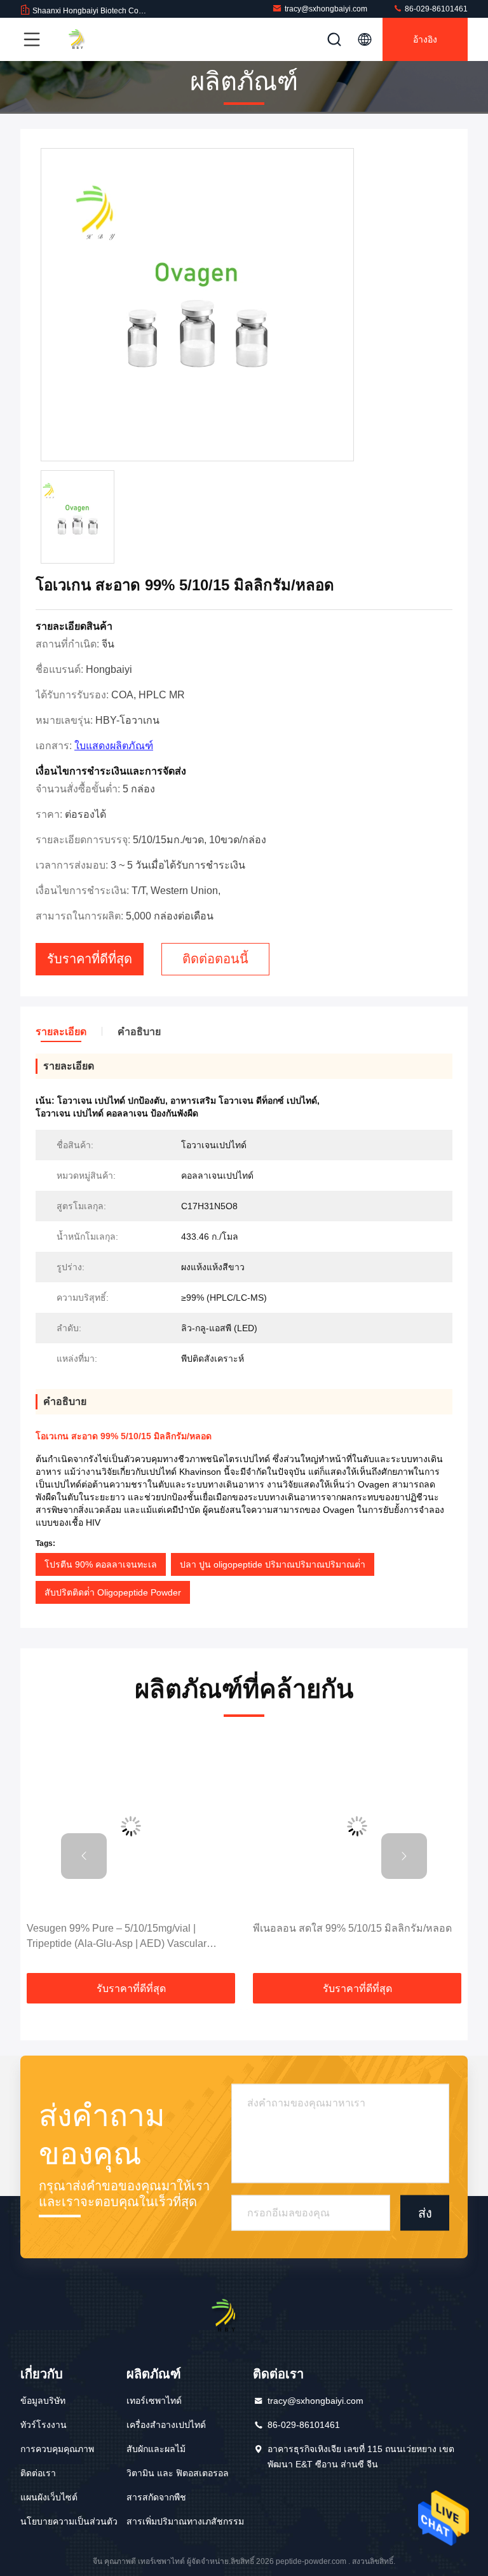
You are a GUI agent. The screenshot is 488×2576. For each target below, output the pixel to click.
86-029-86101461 (435, 9)
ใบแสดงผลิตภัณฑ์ (114, 746)
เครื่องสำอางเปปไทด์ (166, 2425)
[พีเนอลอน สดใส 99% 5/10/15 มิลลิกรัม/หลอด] (357, 1826)
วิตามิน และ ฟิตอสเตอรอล (178, 2473)
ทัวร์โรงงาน (44, 2425)
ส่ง (425, 2213)
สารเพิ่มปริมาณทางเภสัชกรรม (185, 2521)
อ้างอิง (425, 39)
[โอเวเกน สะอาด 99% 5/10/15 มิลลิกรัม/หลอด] (197, 305)
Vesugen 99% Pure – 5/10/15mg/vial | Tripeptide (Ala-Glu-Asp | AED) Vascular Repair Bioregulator (117, 1937)
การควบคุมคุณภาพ (57, 2449)
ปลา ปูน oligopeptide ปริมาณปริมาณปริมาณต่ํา (273, 1564)
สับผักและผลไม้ (156, 2449)
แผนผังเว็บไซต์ (49, 2497)
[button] (84, 1856)
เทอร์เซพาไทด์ (154, 2401)
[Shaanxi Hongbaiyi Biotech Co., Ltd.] (88, 39)
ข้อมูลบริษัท (43, 2401)
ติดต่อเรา (38, 2473)
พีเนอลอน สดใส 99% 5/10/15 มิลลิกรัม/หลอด (352, 1928)
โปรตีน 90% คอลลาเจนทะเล (101, 1564)
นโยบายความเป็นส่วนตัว (69, 2521)
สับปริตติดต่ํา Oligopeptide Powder (113, 1592)
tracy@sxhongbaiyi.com (326, 9)
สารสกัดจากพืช (156, 2497)
